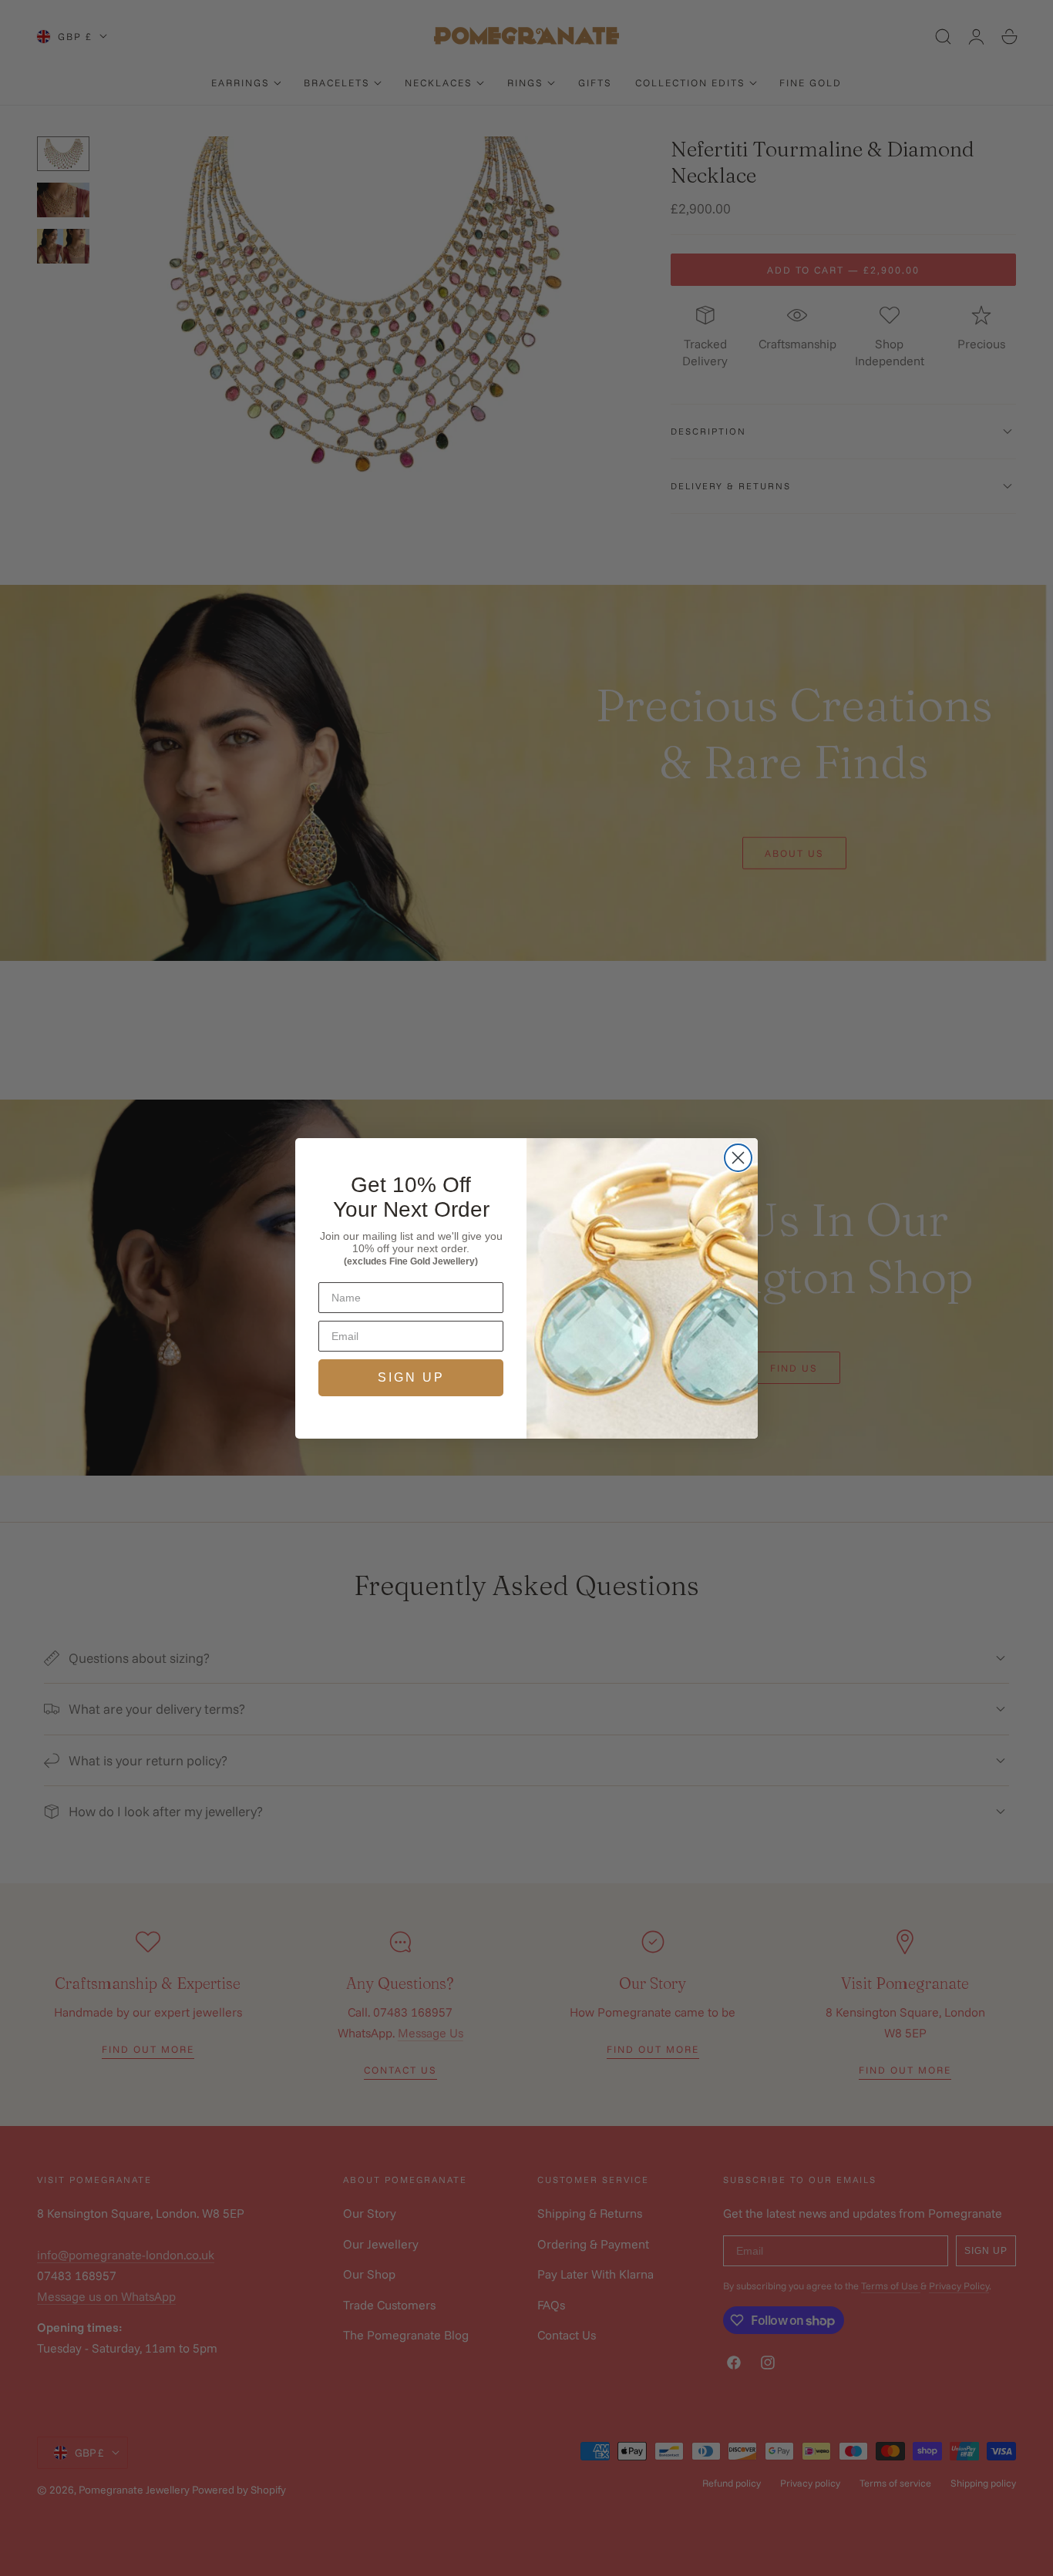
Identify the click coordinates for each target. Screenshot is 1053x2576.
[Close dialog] (738, 1158)
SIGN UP (411, 1377)
